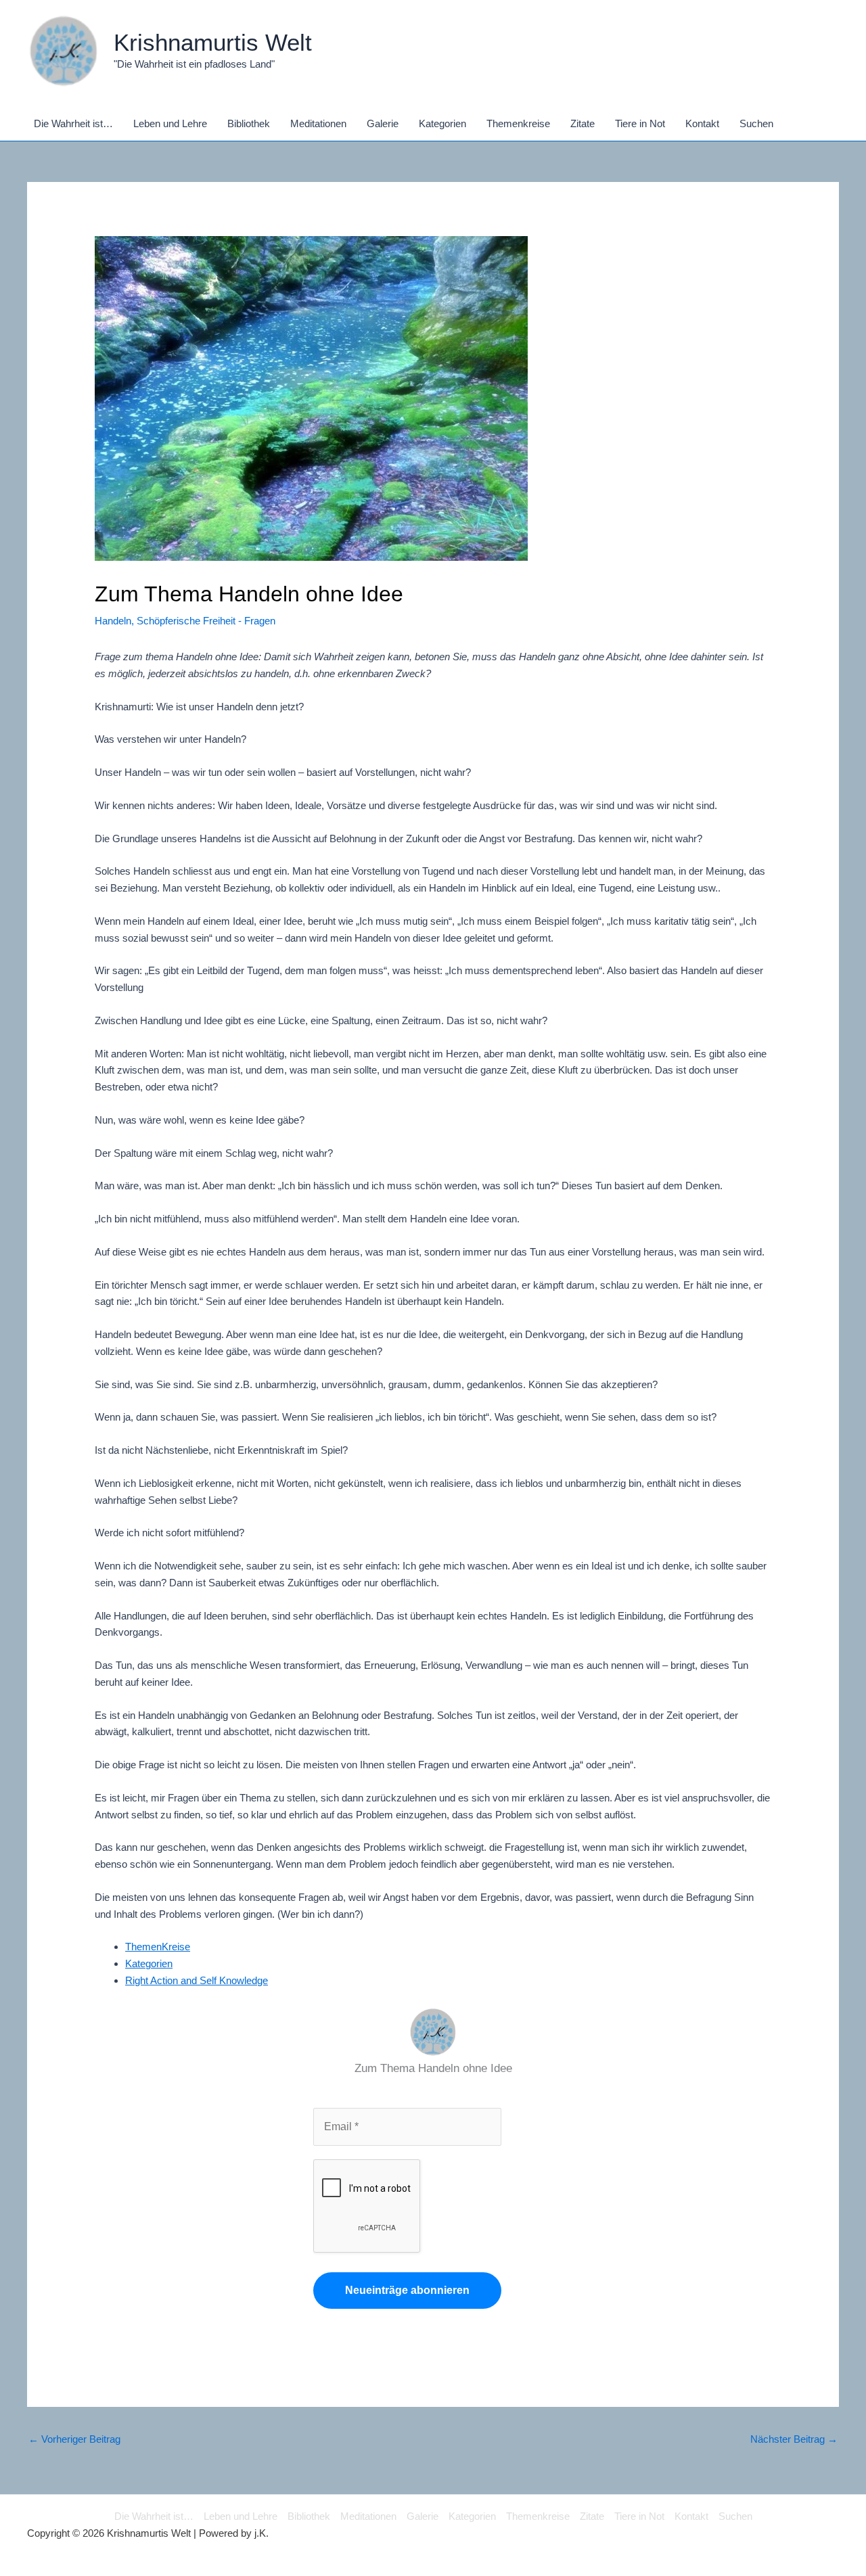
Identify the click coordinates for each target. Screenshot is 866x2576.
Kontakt (691, 2516)
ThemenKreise (158, 1947)
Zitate (592, 2516)
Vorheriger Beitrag (74, 2439)
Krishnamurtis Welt (213, 42)
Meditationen (368, 2516)
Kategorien (149, 1963)
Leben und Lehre (241, 2516)
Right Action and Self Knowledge (197, 1980)
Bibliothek (309, 2516)
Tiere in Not (639, 2516)
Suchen (735, 2516)
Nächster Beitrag (794, 2439)
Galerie (423, 2516)
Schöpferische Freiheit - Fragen (206, 621)
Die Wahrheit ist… (154, 2516)
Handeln (113, 621)
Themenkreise (538, 2516)
